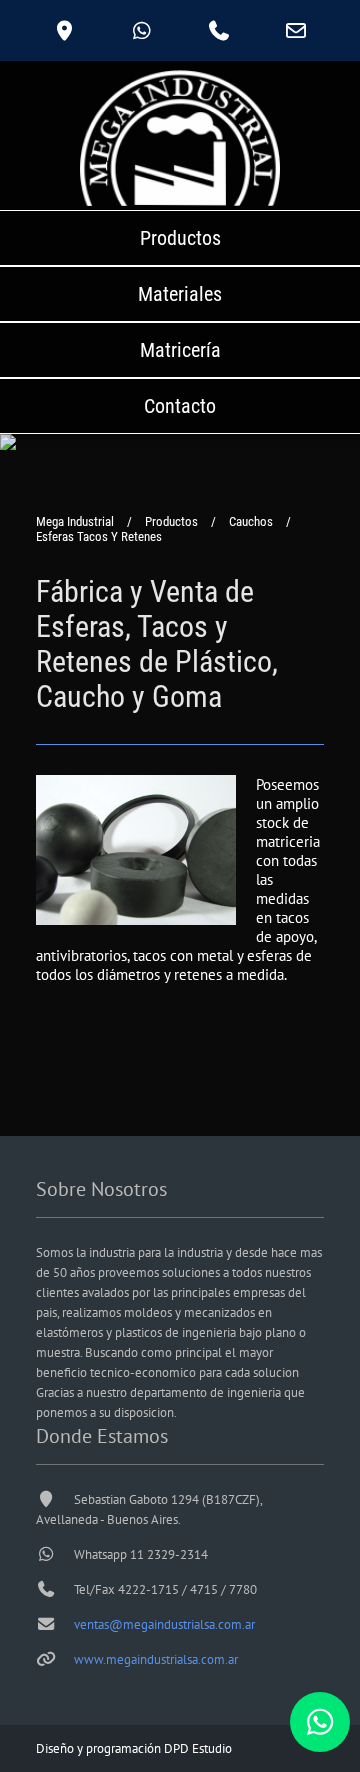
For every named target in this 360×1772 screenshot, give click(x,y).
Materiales (180, 294)
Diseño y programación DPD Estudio (134, 1748)
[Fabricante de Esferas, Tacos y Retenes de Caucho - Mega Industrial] (136, 919)
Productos (180, 238)
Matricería (180, 350)
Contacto (180, 406)
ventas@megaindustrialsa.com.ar (164, 1624)
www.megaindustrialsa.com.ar (156, 1659)
